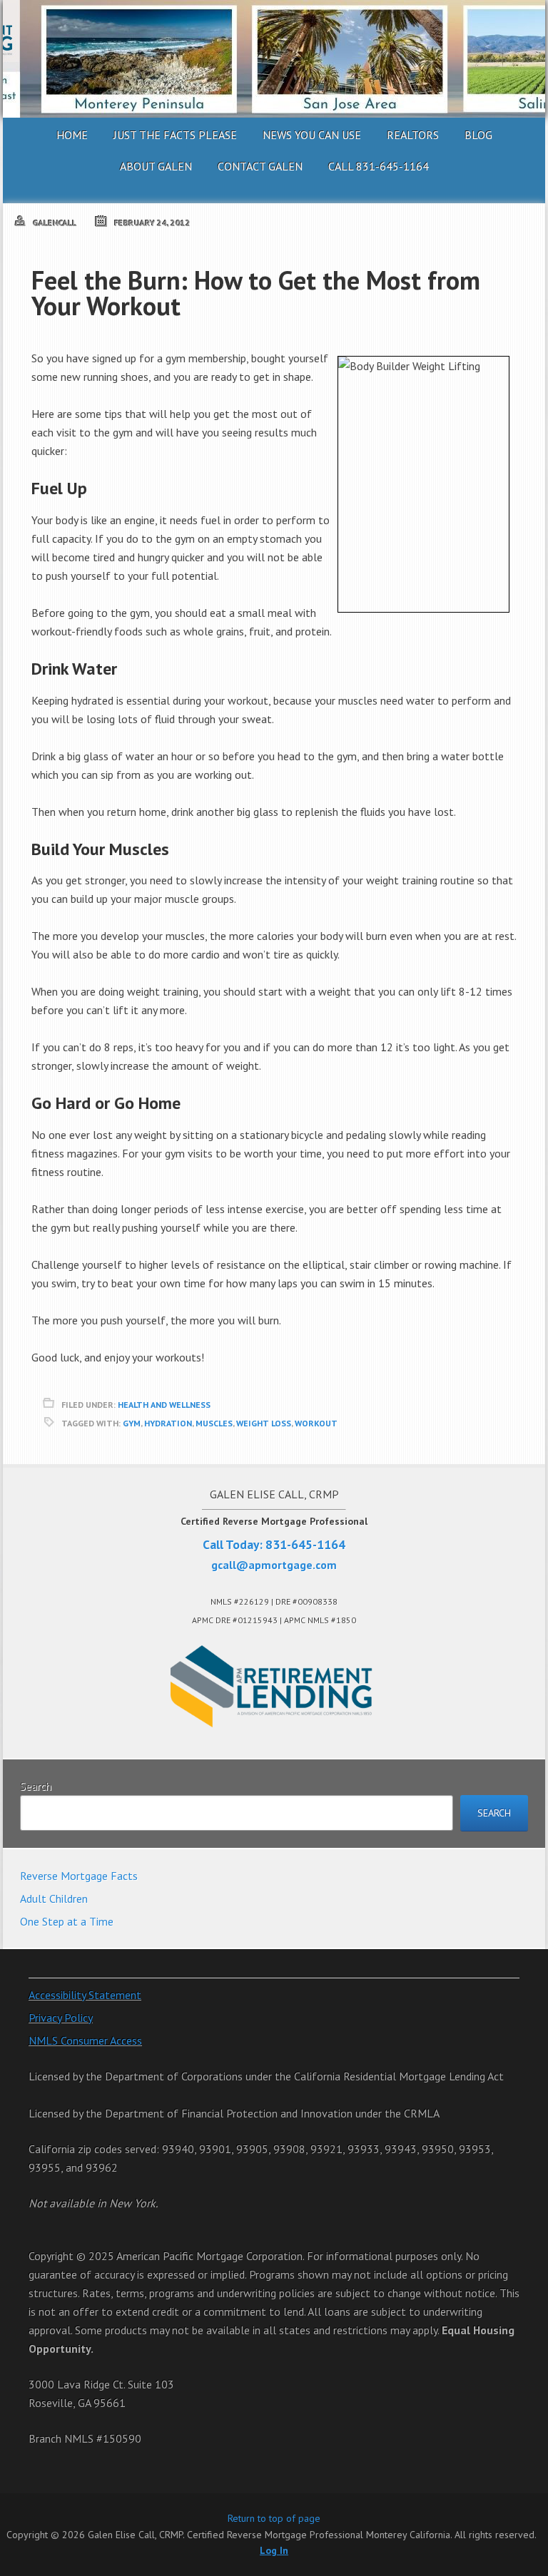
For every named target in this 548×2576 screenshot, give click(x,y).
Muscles (214, 1423)
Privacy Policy (61, 2018)
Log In (274, 2550)
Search (36, 1786)
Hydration (168, 1423)
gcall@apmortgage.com (274, 1565)
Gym (132, 1423)
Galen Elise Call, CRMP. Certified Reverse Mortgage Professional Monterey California (274, 59)
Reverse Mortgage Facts (79, 1876)
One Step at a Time (67, 1921)
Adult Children (54, 1898)
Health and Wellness (164, 1405)
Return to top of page (274, 2518)
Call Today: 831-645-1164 (274, 1544)
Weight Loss (264, 1423)
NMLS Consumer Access (85, 2040)
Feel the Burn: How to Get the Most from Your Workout (256, 293)
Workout (316, 1423)
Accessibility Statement (85, 1995)
